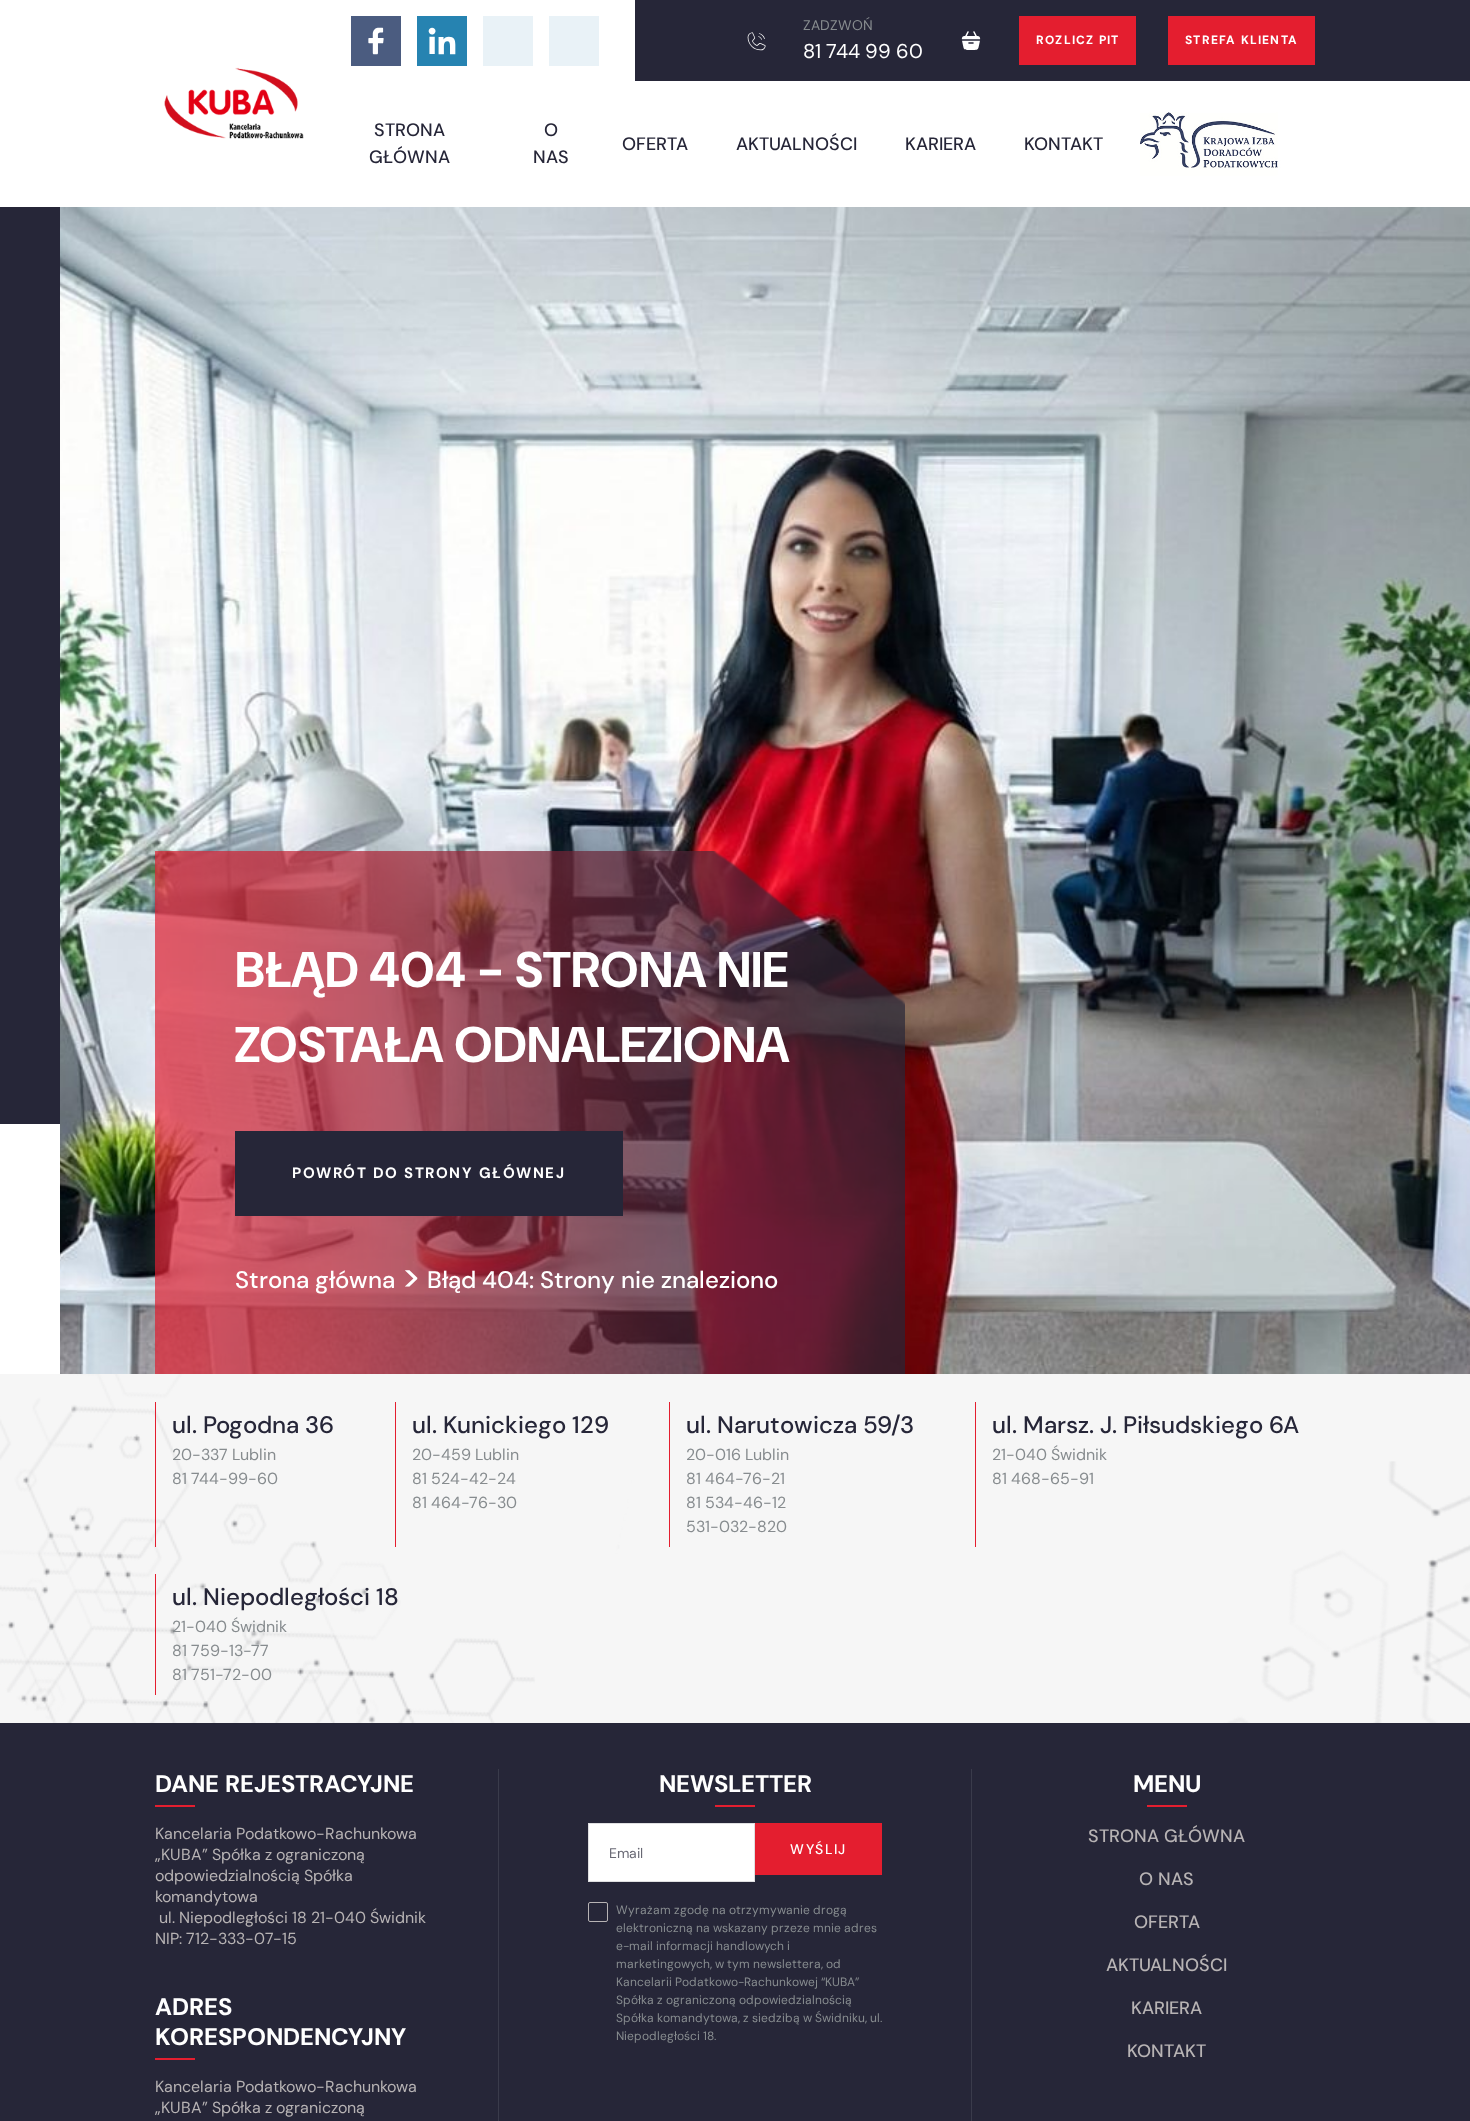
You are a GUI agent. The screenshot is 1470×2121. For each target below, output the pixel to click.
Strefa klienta (1241, 40)
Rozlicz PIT (1077, 40)
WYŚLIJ (818, 1849)
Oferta (655, 144)
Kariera (940, 144)
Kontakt (1063, 144)
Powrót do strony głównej (428, 1173)
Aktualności (796, 144)
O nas (551, 143)
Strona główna (409, 143)
